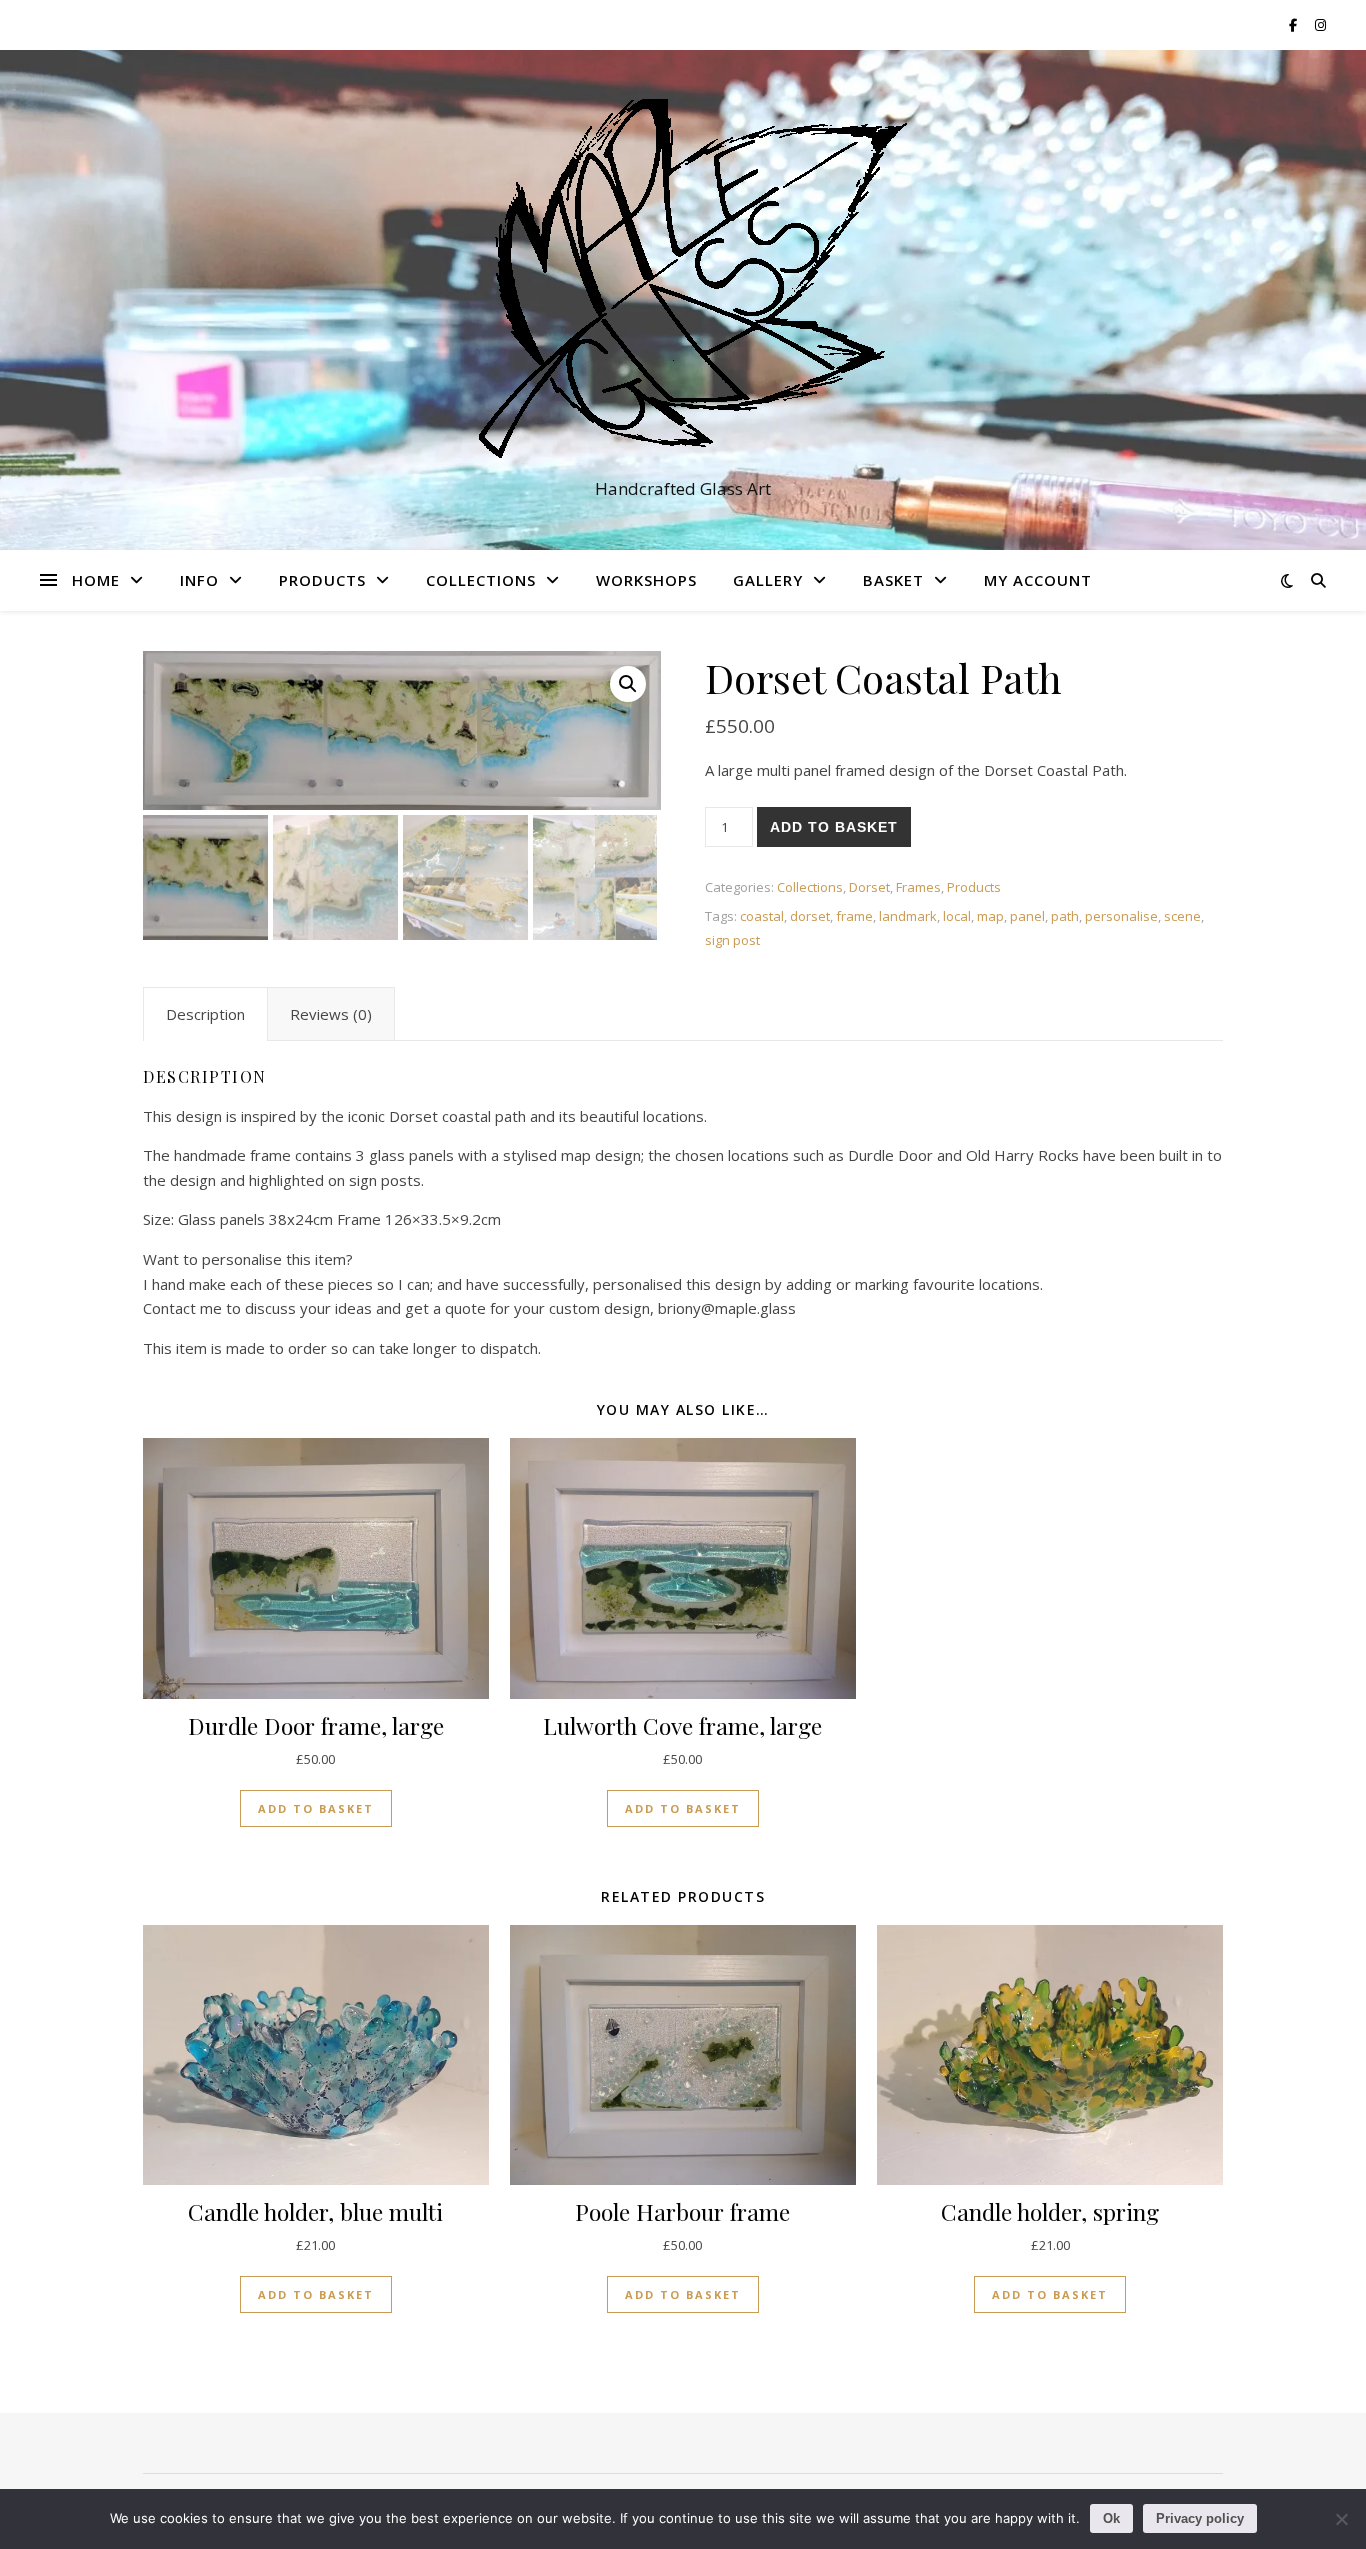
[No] (1341, 2519)
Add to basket (834, 827)
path (1065, 916)
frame (854, 916)
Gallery (768, 580)
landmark (908, 916)
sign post (732, 940)
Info (199, 580)
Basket (893, 580)
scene (1182, 916)
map (990, 916)
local (957, 916)
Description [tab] (205, 1014)
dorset (810, 916)
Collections (481, 580)
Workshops (646, 580)
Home (96, 580)
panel (1027, 916)
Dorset (869, 887)
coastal (762, 916)
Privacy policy (1200, 2518)
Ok (1111, 2518)
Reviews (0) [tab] (331, 1014)
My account (1038, 580)
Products (322, 580)
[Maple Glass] (683, 282)
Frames (918, 887)
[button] (628, 684)
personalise (1121, 916)
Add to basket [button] (316, 1808)
